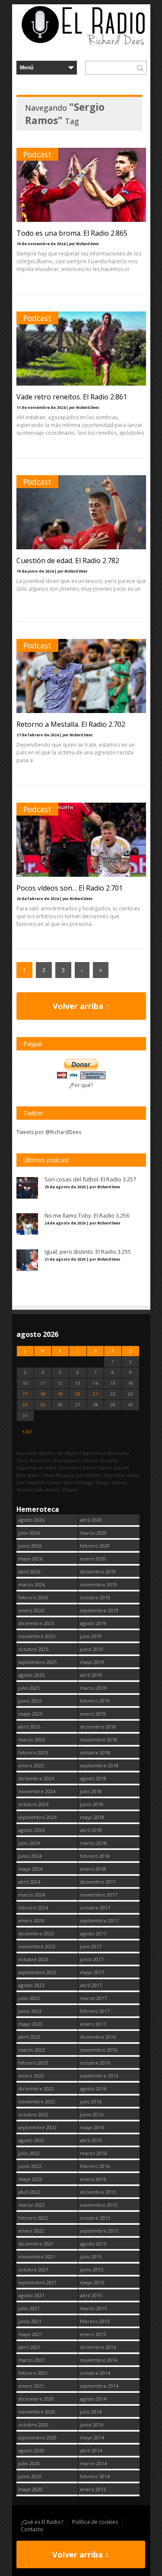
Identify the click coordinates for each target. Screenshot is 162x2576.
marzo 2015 (93, 2308)
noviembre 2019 (98, 1584)
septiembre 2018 (99, 1765)
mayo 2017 (92, 1972)
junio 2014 (92, 2425)
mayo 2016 (92, 2127)
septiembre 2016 (99, 2076)
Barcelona (94, 1453)
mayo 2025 (30, 1714)
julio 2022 (29, 2153)
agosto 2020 (31, 2450)
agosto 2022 (31, 2140)
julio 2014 (91, 2412)
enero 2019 (93, 1714)
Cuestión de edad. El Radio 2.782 (68, 561)
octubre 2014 (95, 2373)
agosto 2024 (31, 1830)
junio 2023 (30, 2011)
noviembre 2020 (37, 2412)
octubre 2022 (33, 2114)
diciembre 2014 (98, 2347)
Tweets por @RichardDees (49, 1132)
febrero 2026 (33, 1597)
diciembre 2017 (98, 1882)
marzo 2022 (32, 2205)
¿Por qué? (81, 1085)
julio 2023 (29, 1998)
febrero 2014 (95, 2476)
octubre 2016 (95, 2063)
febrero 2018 (95, 1856)
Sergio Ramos (111, 1482)
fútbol (105, 1468)
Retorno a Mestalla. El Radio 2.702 (71, 724)
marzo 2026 (32, 1584)
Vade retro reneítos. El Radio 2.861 (72, 397)
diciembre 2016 (98, 2037)
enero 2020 (93, 1559)
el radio (47, 1468)
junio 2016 (92, 2114)
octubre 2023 (33, 1959)
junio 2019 (92, 1649)
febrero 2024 (33, 1908)
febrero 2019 (95, 1701)
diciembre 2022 (36, 2089)
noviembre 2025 (37, 1636)
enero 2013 (93, 2489)
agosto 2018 (93, 1778)
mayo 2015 (92, 2282)
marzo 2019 (93, 1688)
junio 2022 (30, 2166)
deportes (27, 1468)
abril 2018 (91, 1830)
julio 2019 (91, 1636)
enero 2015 (93, 2334)
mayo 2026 (30, 1559)
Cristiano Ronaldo (99, 1460)
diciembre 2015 (98, 2192)
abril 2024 (29, 1882)
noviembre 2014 (98, 2360)
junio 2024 (30, 1856)
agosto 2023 (31, 1985)
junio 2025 (30, 1701)
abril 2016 (91, 2140)
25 (43, 1405)
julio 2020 (29, 2463)
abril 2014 (91, 2450)
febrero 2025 (33, 1752)
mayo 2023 (30, 2024)
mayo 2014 (92, 2437)
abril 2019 (91, 1675)
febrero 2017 (95, 2011)
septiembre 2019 (99, 1610)
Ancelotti (27, 1453)
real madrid (30, 1482)
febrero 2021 (33, 2373)
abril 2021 (29, 2347)
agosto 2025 (31, 1675)
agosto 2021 (31, 2295)
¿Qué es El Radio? (42, 2522)
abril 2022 (29, 2192)
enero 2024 (31, 1920)
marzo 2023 (32, 2050)
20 (78, 1394)
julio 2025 (29, 1688)
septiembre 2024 (37, 1817)
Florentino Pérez (77, 1468)
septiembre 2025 (37, 1662)
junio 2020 (30, 2476)
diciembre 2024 (36, 1778)
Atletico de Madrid (60, 1453)
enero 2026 (31, 1610)
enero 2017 (93, 2024)
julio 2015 (91, 2257)
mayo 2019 (92, 1662)
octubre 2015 (95, 2218)
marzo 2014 (93, 2463)
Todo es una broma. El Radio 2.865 (72, 233)
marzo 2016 (93, 2153)
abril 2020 (91, 1520)
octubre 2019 (95, 1597)
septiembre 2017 (99, 1920)
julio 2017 (91, 1946)
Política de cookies (95, 2522)
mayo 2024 (30, 1869)
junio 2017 (92, 1959)
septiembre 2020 (37, 2437)
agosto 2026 (31, 1520)
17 (25, 1394)
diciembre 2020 (36, 2399)
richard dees (59, 1482)
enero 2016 (93, 2179)
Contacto (32, 2529)
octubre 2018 (95, 1752)
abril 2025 (29, 1727)
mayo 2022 (30, 2179)
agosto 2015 (93, 2244)
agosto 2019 (93, 1623)
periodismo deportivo (101, 1475)
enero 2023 (31, 2076)
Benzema (118, 1453)
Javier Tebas (41, 1475)
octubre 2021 (33, 2269)
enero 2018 (93, 1869)
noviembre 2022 (37, 2101)
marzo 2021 (32, 2360)
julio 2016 (91, 2101)
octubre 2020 (33, 2425)
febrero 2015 (95, 2321)
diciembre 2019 (98, 1571)
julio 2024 (29, 1843)
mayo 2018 (92, 1817)
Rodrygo (85, 1482)
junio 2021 (30, 2321)
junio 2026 (30, 1546)
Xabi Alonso (48, 1490)
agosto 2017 (93, 1933)
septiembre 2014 (99, 2386)
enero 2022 (31, 2231)
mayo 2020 (30, 2489)
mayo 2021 (30, 2334)
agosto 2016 (93, 2089)
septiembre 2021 (37, 2282)
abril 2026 (29, 1571)
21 (95, 1394)
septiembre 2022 (37, 2127)
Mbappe (65, 1475)
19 (60, 1394)
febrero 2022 (33, 2218)
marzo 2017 (93, 1998)
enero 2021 (31, 2386)
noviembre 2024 (37, 1791)
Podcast (37, 154)
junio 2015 (92, 2269)
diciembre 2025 (36, 1623)
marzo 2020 (93, 1533)
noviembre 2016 (98, 2050)
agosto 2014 (93, 2399)
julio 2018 (91, 1791)
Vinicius (25, 1490)
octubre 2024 (33, 1804)
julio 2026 (29, 1533)
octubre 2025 (33, 1649)
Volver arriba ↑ (81, 1006)
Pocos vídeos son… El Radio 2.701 (70, 888)
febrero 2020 (95, 1546)
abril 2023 (29, 2037)
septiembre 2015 (99, 2231)
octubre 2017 (95, 1908)
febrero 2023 (33, 2063)
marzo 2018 (93, 1843)
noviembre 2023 (37, 1946)
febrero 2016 (95, 2166)
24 (25, 1405)
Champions (65, 1460)
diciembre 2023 (36, 1933)
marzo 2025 (32, 1740)
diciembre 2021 (36, 2244)
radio (133, 1475)
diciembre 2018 (98, 1727)
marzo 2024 (32, 1895)
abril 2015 (91, 2295)
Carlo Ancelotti (33, 1460)
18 (43, 1394)
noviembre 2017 (98, 1895)
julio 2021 (29, 2308)
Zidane (70, 1490)
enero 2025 (31, 1765)
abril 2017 (91, 1985)
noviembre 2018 (98, 1740)
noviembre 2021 (37, 2257)
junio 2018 (92, 1804)
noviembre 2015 (98, 2205)
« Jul (27, 1431)
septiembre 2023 (37, 1972)
